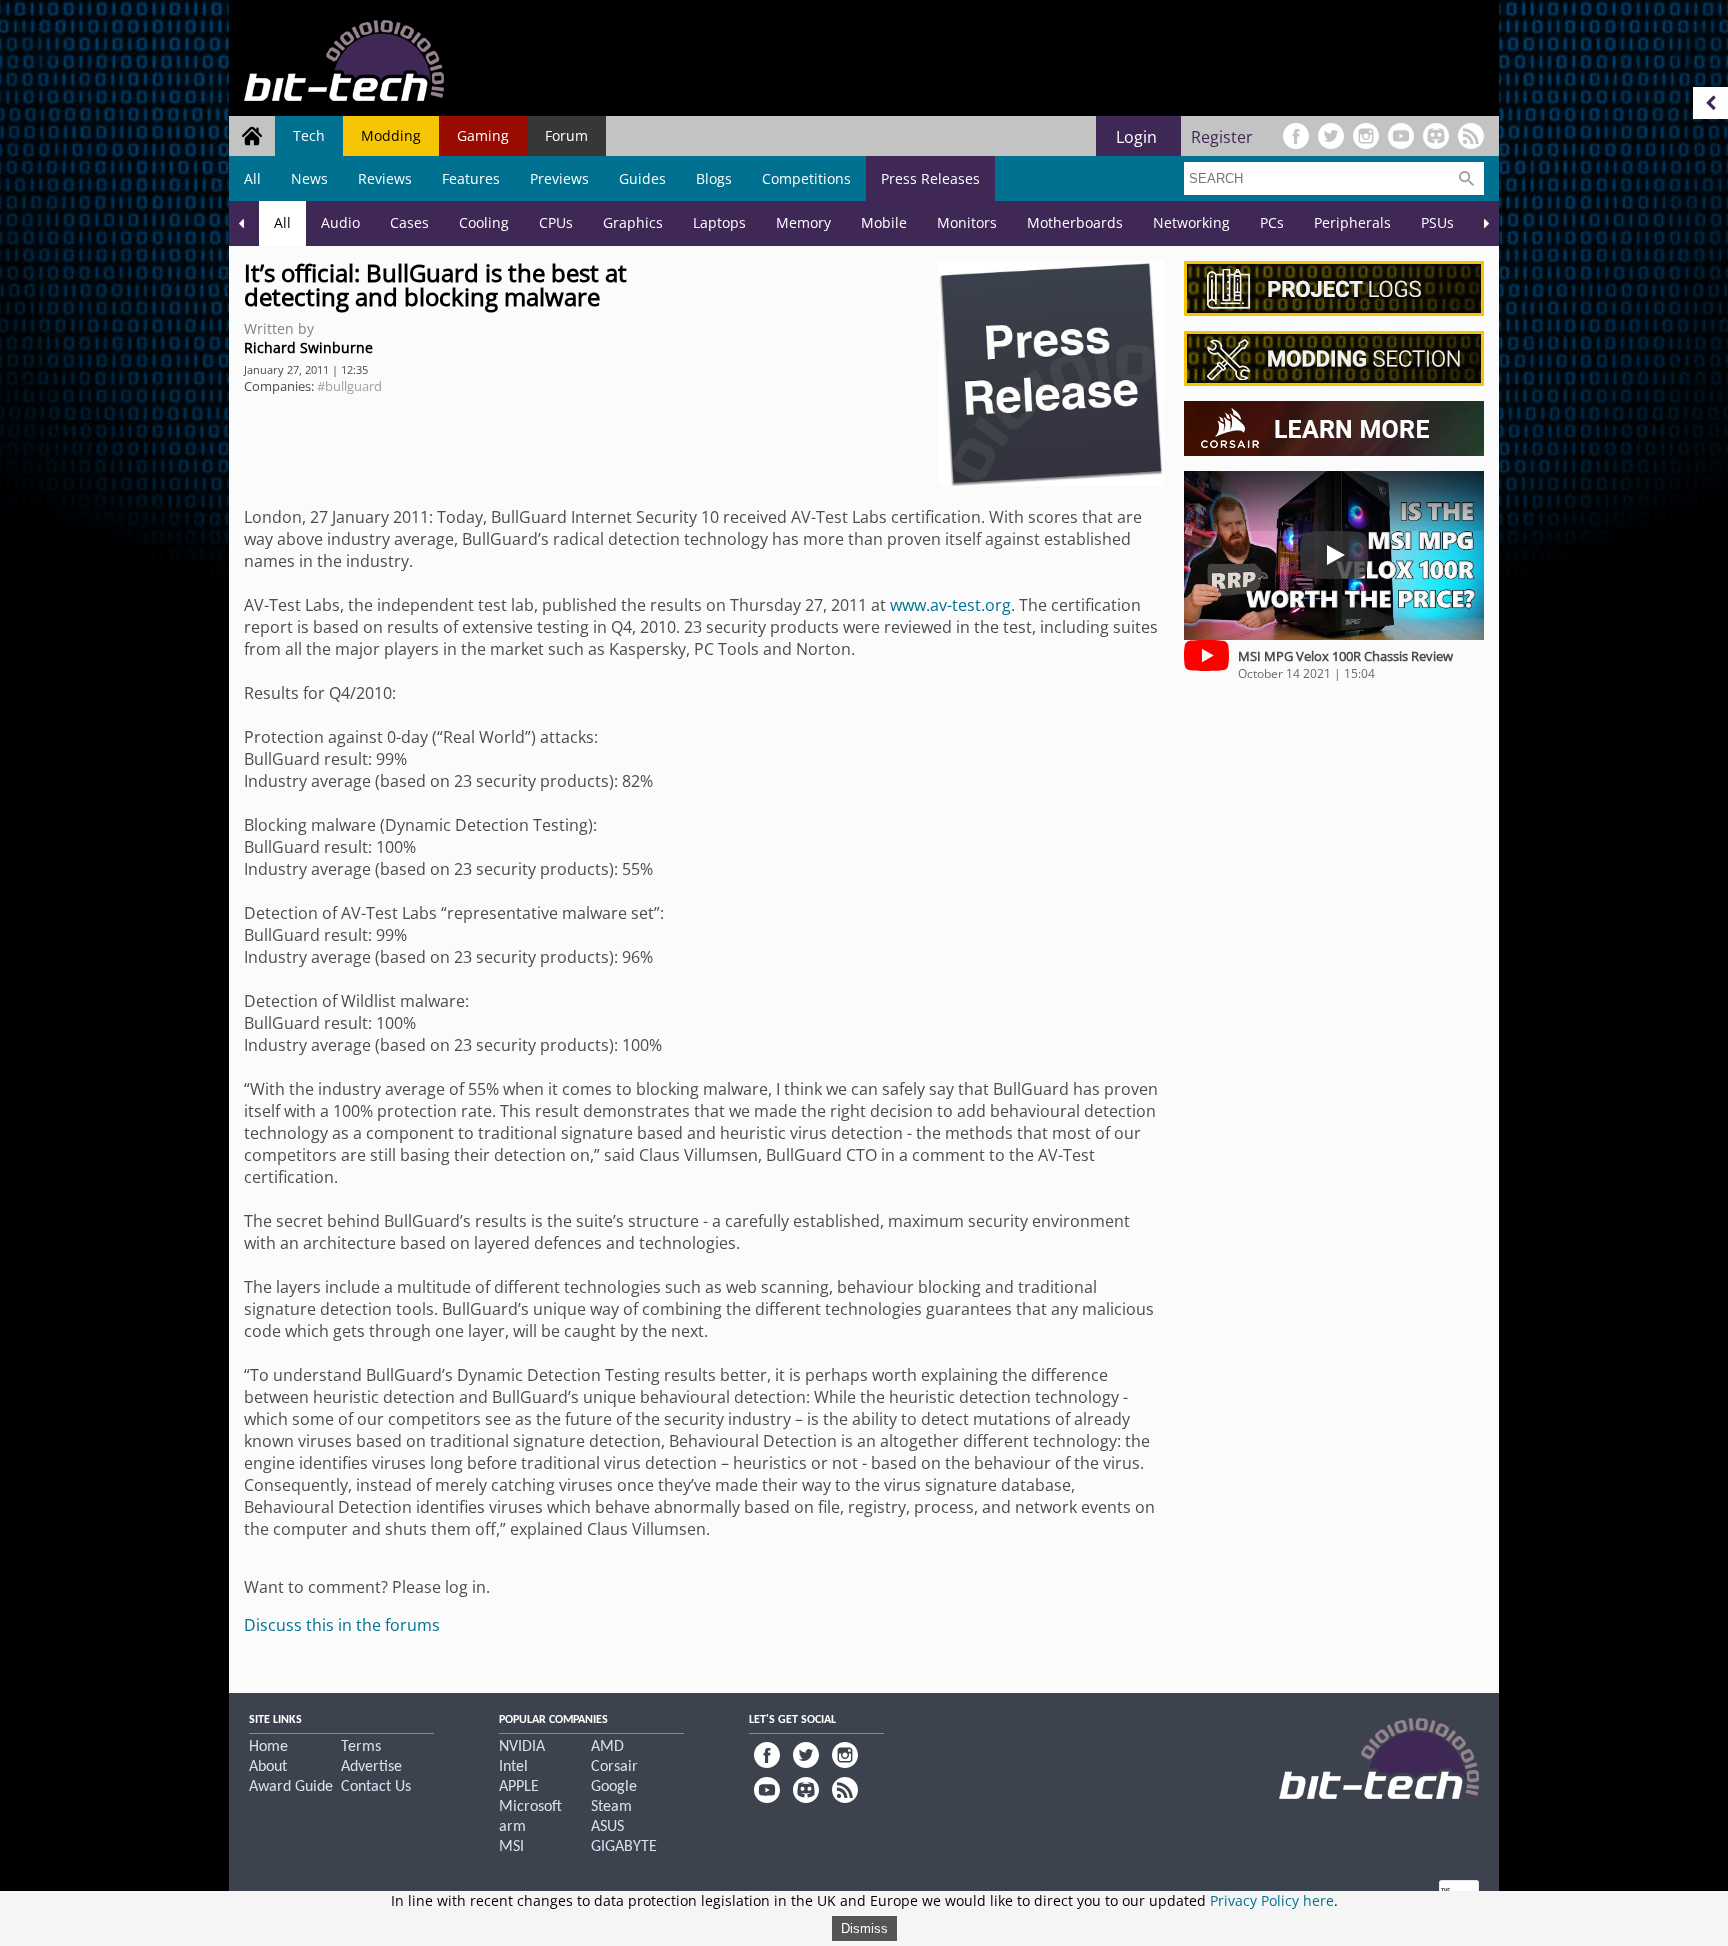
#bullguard (349, 386)
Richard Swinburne (308, 347)
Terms (361, 1747)
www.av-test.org (950, 605)
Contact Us (376, 1787)
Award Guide (291, 1787)
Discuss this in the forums (342, 1625)
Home (268, 1747)
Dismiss (864, 1928)
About (268, 1767)
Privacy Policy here (1272, 1900)
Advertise (371, 1767)
